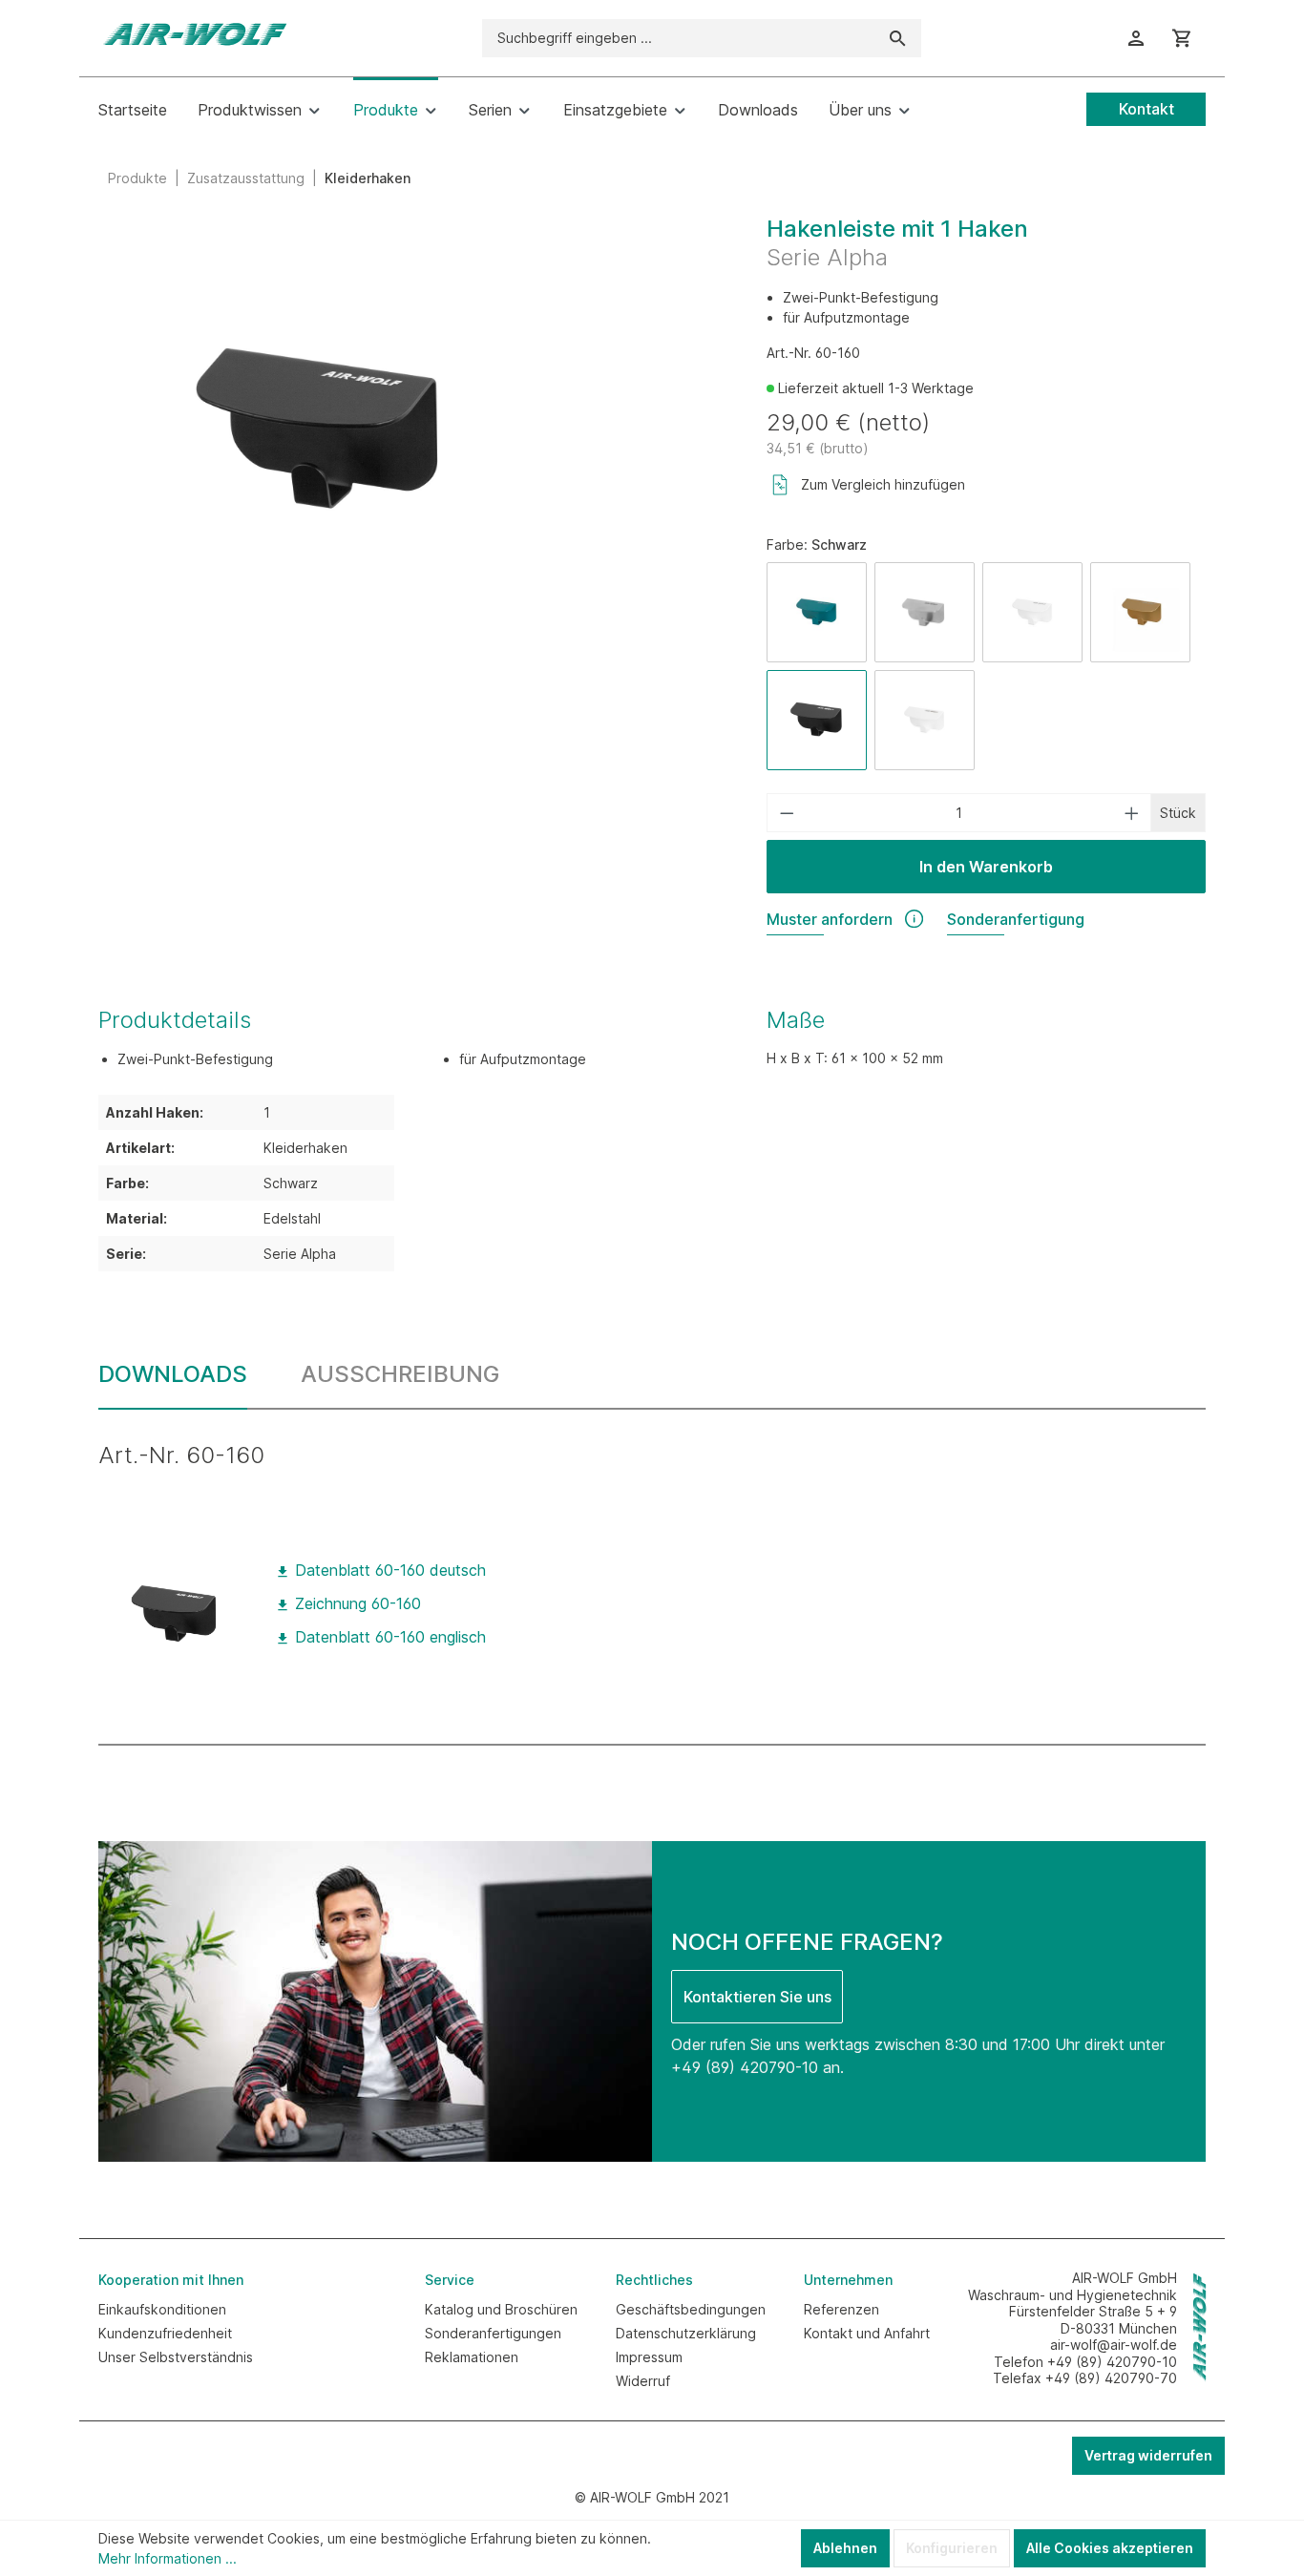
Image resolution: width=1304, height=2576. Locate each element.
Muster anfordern (830, 919)
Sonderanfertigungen (493, 2333)
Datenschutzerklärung (686, 2333)
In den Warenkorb (986, 867)
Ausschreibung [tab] (400, 1374)
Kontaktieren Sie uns (757, 1997)
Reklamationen (472, 2357)
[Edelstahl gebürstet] (925, 612)
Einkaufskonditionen (162, 2309)
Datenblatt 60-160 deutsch (388, 1570)
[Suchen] (898, 38)
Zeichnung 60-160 (356, 1603)
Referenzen (841, 2309)
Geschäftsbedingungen (691, 2309)
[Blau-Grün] (817, 612)
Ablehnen (845, 2548)
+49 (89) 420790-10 (745, 2067)
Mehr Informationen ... (168, 2558)
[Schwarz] (817, 720)
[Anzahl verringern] (787, 813)
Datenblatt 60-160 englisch (388, 1637)
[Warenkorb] (1182, 38)
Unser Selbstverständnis (176, 2357)
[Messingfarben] (1140, 612)
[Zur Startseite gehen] (194, 34)
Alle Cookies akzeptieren (1110, 2548)
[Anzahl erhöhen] (1132, 813)
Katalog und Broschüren (501, 2309)
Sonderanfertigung (1016, 919)
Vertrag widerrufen (1148, 2455)
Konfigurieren (952, 2548)
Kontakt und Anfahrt (867, 2333)
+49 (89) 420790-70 (1111, 2378)
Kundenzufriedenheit (165, 2333)
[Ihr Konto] (1136, 38)
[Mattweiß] (1032, 612)
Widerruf (643, 2381)
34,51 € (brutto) (818, 448)
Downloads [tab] (173, 1374)
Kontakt (1146, 109)
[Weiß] (925, 720)
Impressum (649, 2357)
